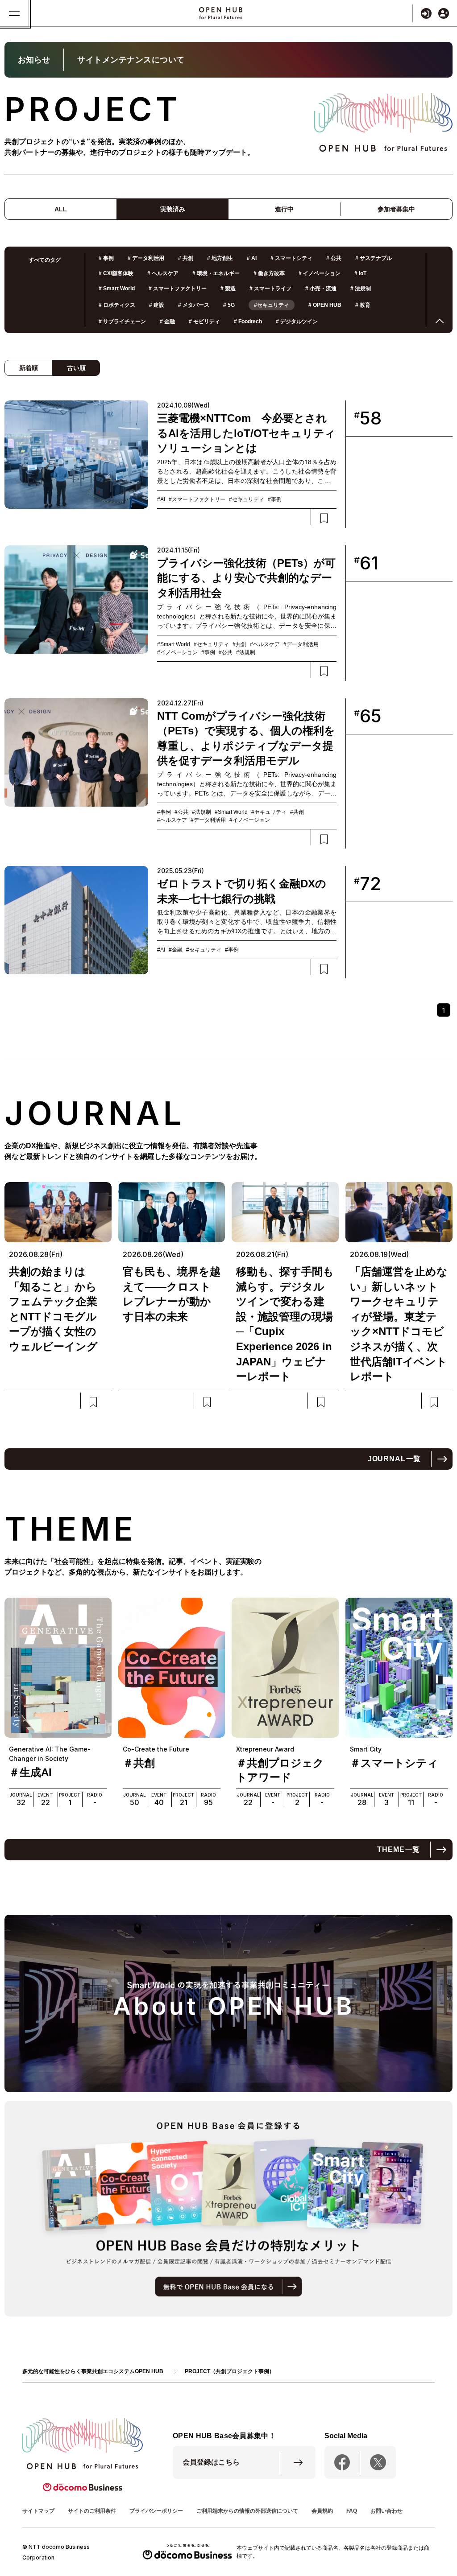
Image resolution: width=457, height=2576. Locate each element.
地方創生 (220, 258)
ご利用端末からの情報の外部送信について (247, 2511)
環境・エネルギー (216, 273)
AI (252, 258)
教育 (363, 305)
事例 (106, 258)
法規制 (361, 289)
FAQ (352, 2511)
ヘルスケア (163, 273)
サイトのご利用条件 (92, 2511)
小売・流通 (321, 289)
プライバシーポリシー (156, 2511)
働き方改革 (269, 273)
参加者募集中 (396, 209)
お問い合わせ (386, 2511)
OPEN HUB (325, 305)
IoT (360, 273)
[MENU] (15, 13)
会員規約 (322, 2511)
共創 (186, 258)
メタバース (194, 305)
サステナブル (374, 258)
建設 (157, 305)
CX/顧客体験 (116, 273)
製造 (228, 289)
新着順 (29, 368)
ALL (61, 209)
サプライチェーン (122, 321)
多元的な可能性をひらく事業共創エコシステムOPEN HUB (93, 2371)
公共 (334, 258)
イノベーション (320, 273)
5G (229, 305)
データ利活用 (146, 258)
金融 (167, 321)
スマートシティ (291, 258)
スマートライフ (270, 289)
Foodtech (248, 321)
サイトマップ (38, 2511)
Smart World (117, 289)
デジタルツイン (297, 321)
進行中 (284, 209)
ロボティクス (117, 305)
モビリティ (204, 321)
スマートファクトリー (178, 289)
